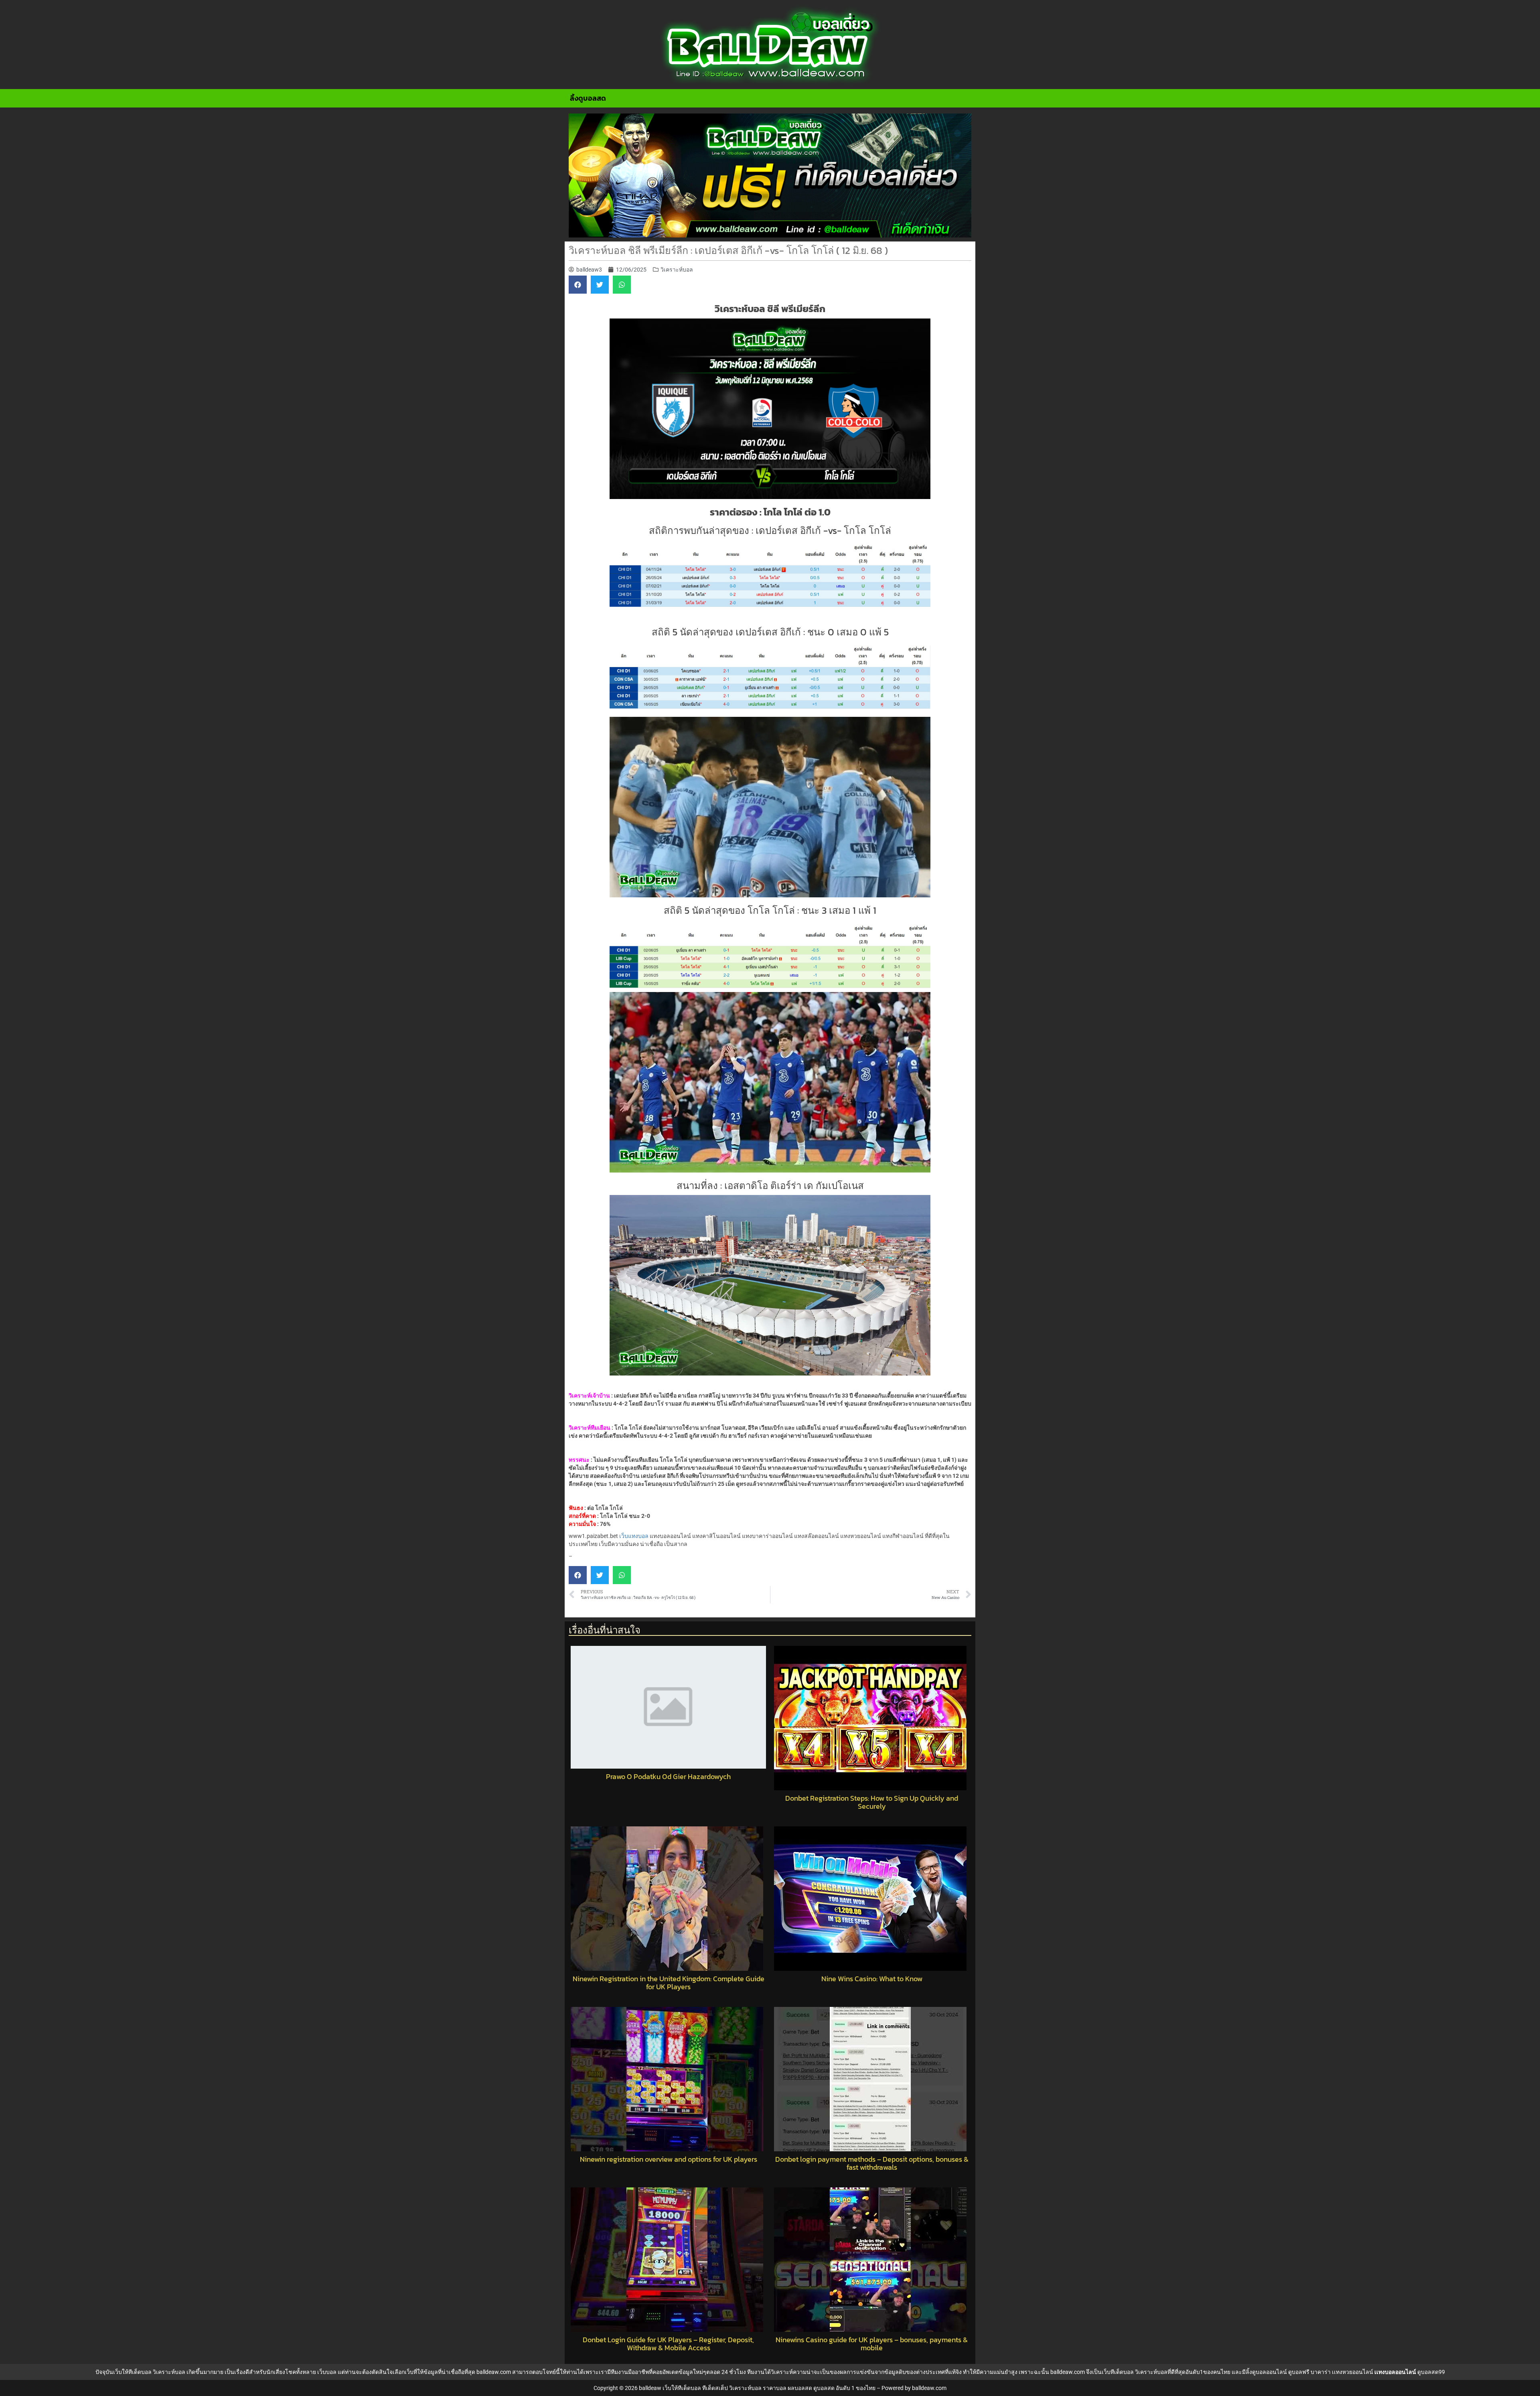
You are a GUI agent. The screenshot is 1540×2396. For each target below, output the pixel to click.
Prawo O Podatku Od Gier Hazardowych (668, 1777)
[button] (578, 285)
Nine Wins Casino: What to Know (872, 1979)
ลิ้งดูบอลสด (588, 98)
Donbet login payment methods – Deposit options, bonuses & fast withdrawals (872, 2163)
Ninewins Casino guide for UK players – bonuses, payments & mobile (872, 2344)
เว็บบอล (327, 2372)
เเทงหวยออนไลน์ (1353, 2372)
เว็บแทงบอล (634, 1536)
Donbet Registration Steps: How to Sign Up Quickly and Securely (872, 1802)
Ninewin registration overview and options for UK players (669, 2159)
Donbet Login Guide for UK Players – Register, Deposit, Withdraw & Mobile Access (668, 2344)
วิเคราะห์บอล (677, 270)
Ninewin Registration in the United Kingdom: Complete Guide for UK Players (669, 1983)
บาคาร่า (1321, 2372)
